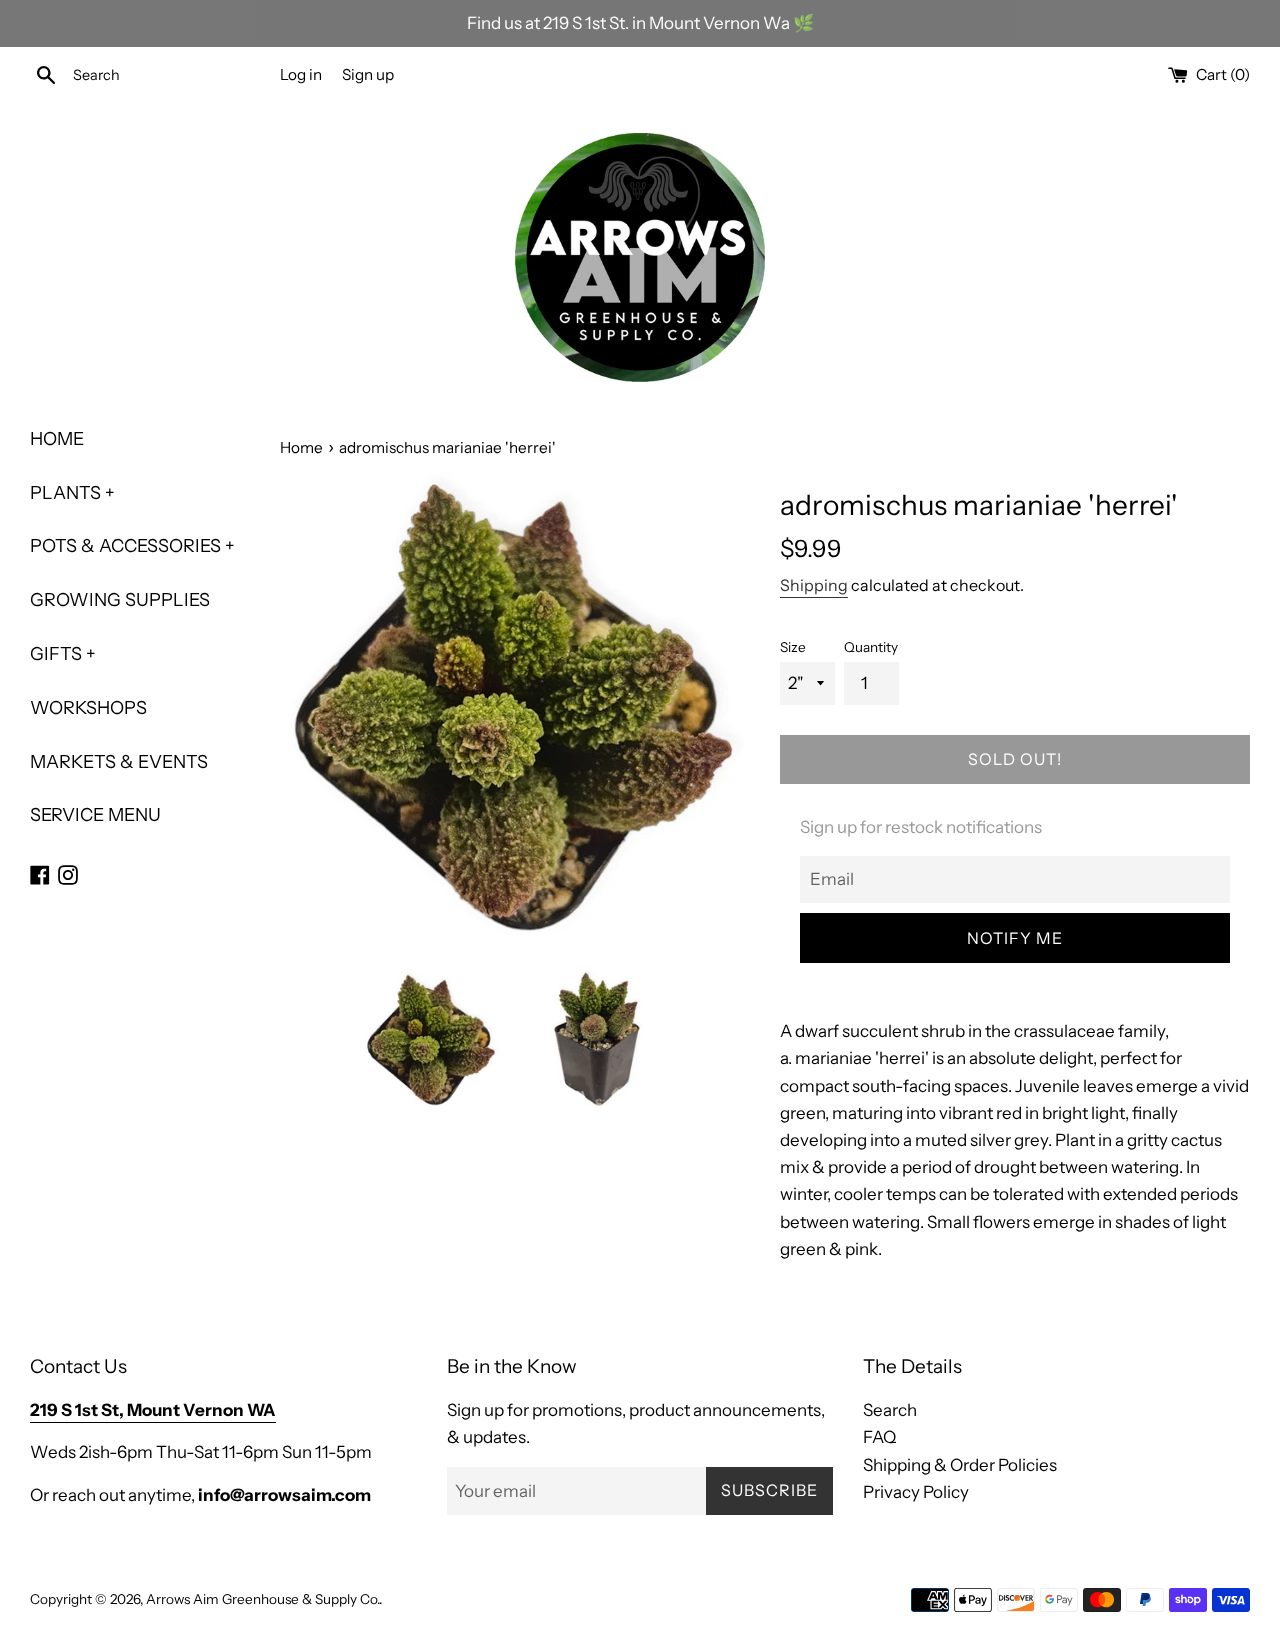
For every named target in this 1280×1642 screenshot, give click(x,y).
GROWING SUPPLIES (120, 600)
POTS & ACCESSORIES (132, 546)
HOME (57, 439)
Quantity (871, 647)
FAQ (879, 1437)
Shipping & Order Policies (960, 1465)
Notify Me (1015, 938)
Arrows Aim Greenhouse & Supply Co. (262, 1599)
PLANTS (72, 493)
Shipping (814, 585)
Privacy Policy (916, 1492)
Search (890, 1410)
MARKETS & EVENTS (119, 762)
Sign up (368, 74)
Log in (301, 74)
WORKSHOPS (88, 708)
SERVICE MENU (95, 815)
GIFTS (63, 654)
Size (793, 647)
